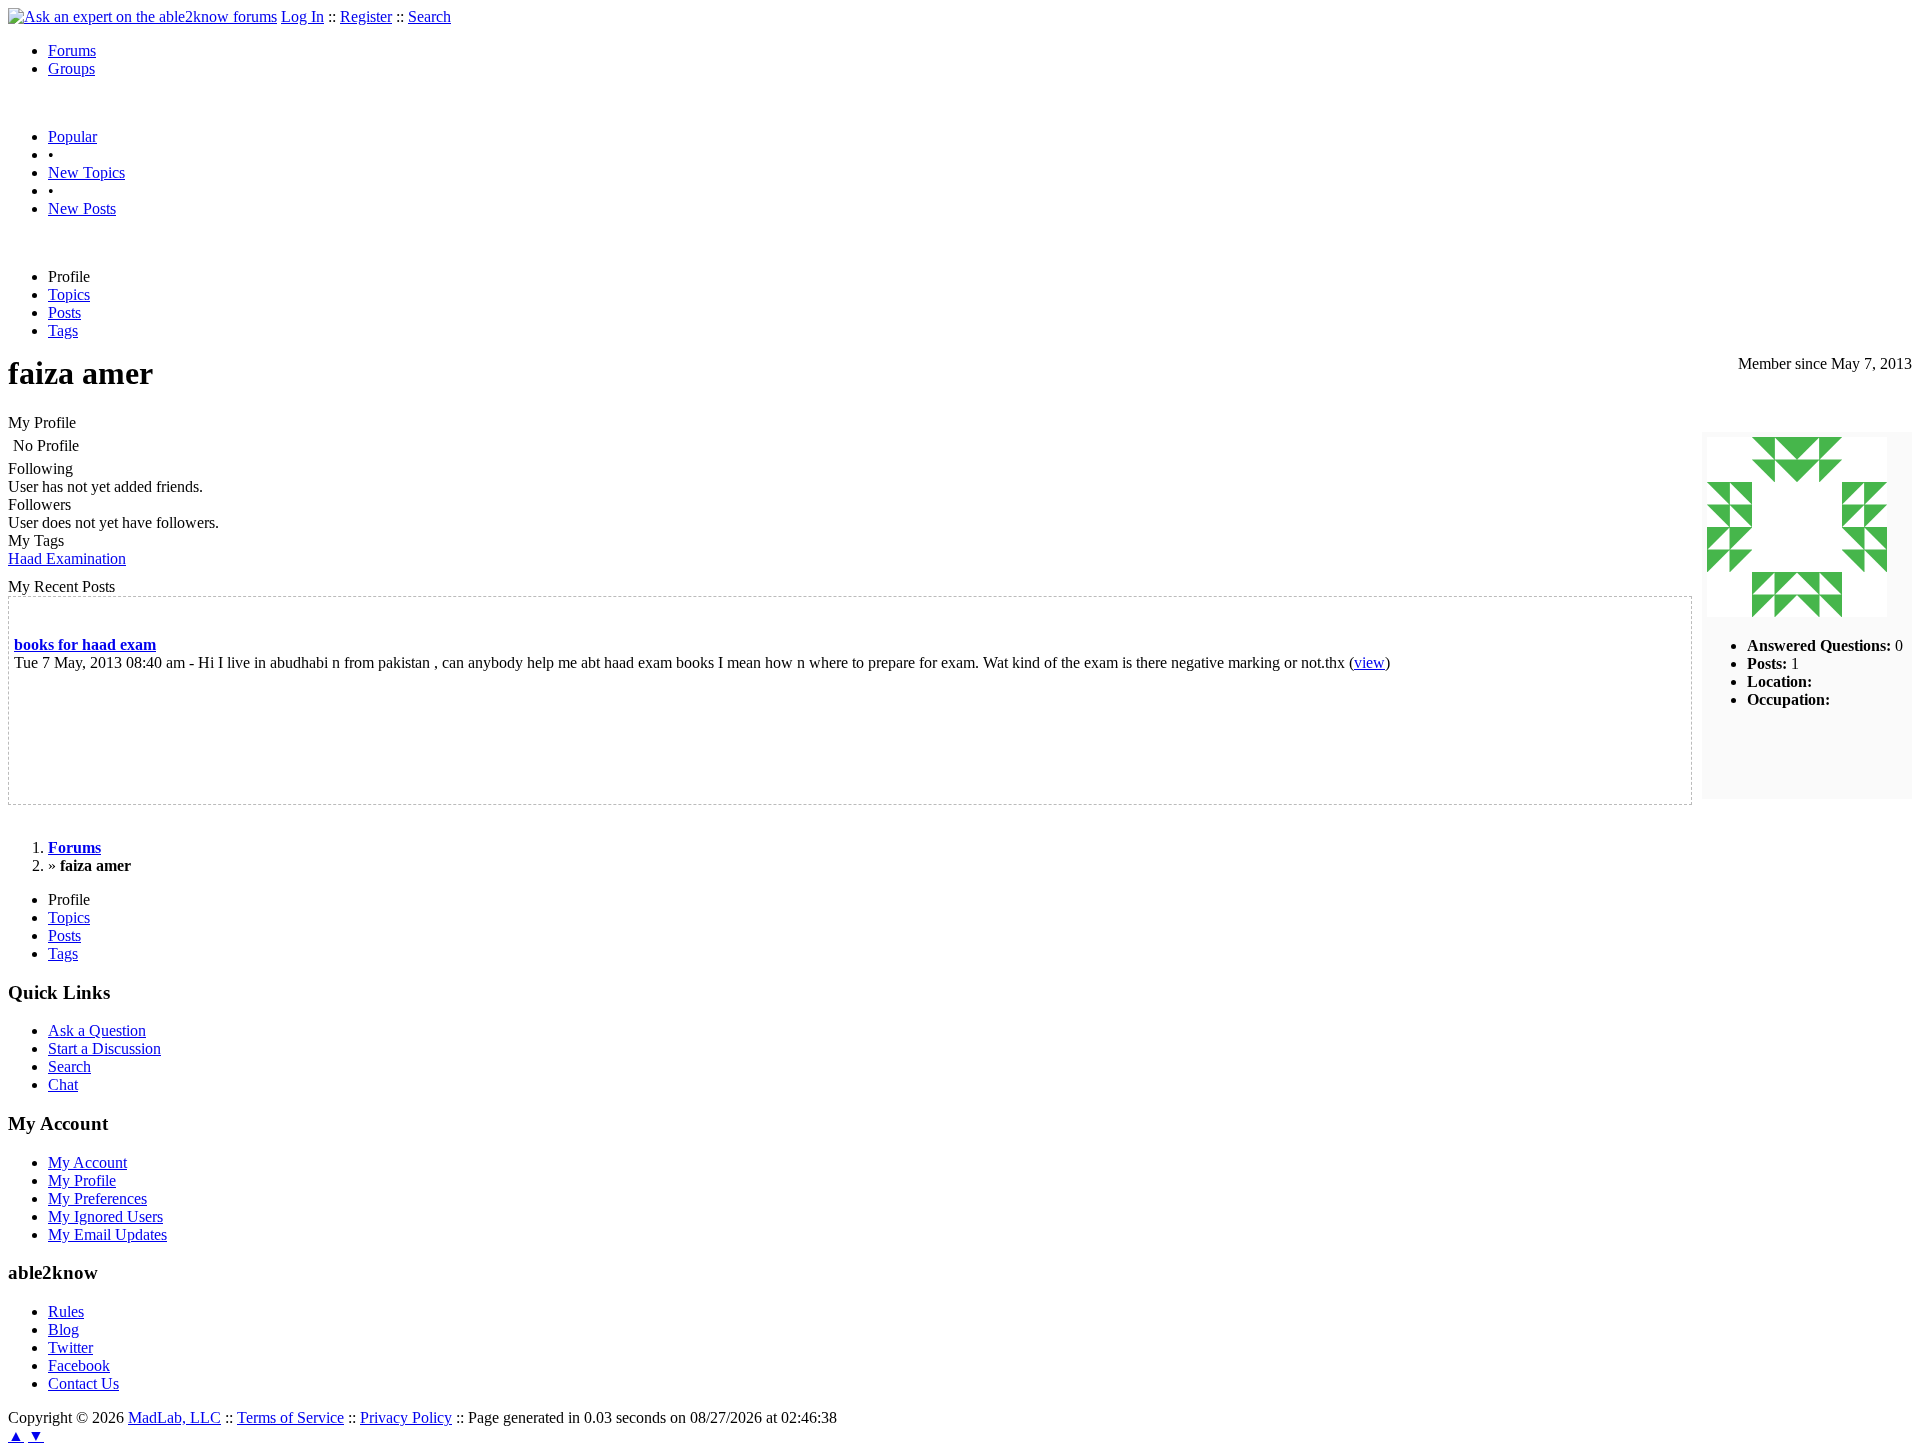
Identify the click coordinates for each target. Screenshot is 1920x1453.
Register (366, 16)
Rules (66, 1311)
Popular (72, 136)
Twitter (70, 1347)
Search (429, 16)
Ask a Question (97, 1030)
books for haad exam (85, 644)
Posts (64, 312)
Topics (69, 294)
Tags (63, 330)
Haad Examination (67, 558)
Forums (72, 50)
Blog (63, 1329)
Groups (71, 68)
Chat (63, 1084)
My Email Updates (107, 1234)
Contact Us (83, 1383)
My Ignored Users (105, 1216)
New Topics (86, 172)
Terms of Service (290, 1417)
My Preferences (97, 1198)
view (1369, 662)
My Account (87, 1162)
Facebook (79, 1365)
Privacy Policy (406, 1417)
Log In (302, 16)
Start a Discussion (104, 1048)
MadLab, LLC (174, 1417)
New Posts (82, 208)
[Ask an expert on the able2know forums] (142, 16)
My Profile (82, 1180)
